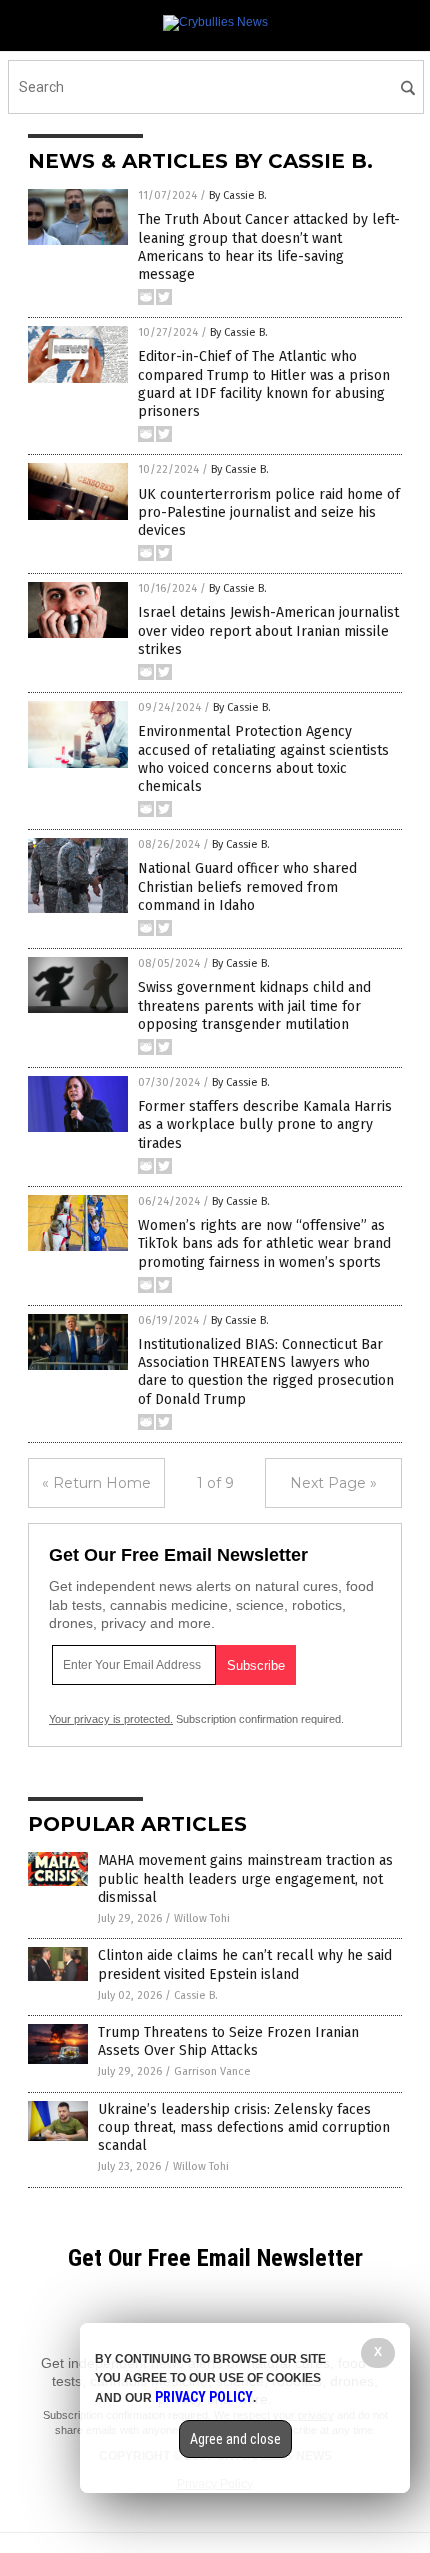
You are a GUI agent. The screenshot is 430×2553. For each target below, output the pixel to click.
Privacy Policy (204, 2397)
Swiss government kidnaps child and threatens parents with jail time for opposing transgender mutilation (254, 1005)
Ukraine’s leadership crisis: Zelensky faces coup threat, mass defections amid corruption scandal (244, 2127)
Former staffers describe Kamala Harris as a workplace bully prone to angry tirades (265, 1124)
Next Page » (333, 1483)
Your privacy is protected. (111, 1719)
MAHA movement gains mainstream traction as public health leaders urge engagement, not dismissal (245, 1878)
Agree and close (235, 2439)
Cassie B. (196, 1995)
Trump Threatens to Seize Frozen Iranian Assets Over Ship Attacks (228, 2041)
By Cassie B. (238, 195)
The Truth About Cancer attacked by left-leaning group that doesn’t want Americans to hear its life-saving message (269, 247)
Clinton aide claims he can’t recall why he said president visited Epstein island (245, 1964)
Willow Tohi (202, 1918)
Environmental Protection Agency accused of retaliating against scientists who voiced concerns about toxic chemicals (263, 759)
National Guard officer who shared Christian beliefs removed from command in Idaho (247, 886)
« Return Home (96, 1483)
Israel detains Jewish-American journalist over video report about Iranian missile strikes (268, 630)
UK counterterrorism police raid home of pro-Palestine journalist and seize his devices (269, 512)
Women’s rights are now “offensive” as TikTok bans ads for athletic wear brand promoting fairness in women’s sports (264, 1243)
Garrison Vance (212, 2071)
